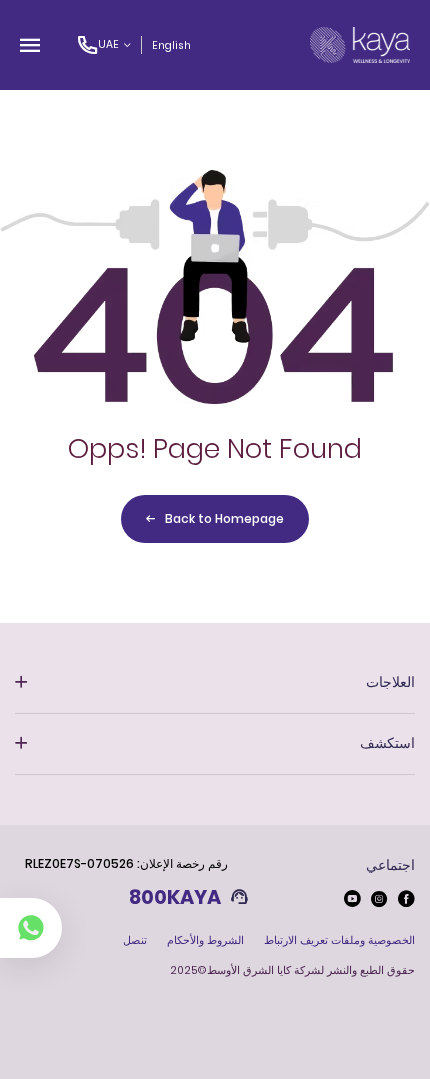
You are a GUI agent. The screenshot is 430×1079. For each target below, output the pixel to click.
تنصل (135, 940)
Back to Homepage (224, 518)
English (171, 45)
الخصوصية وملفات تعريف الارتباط (339, 940)
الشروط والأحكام (205, 940)
